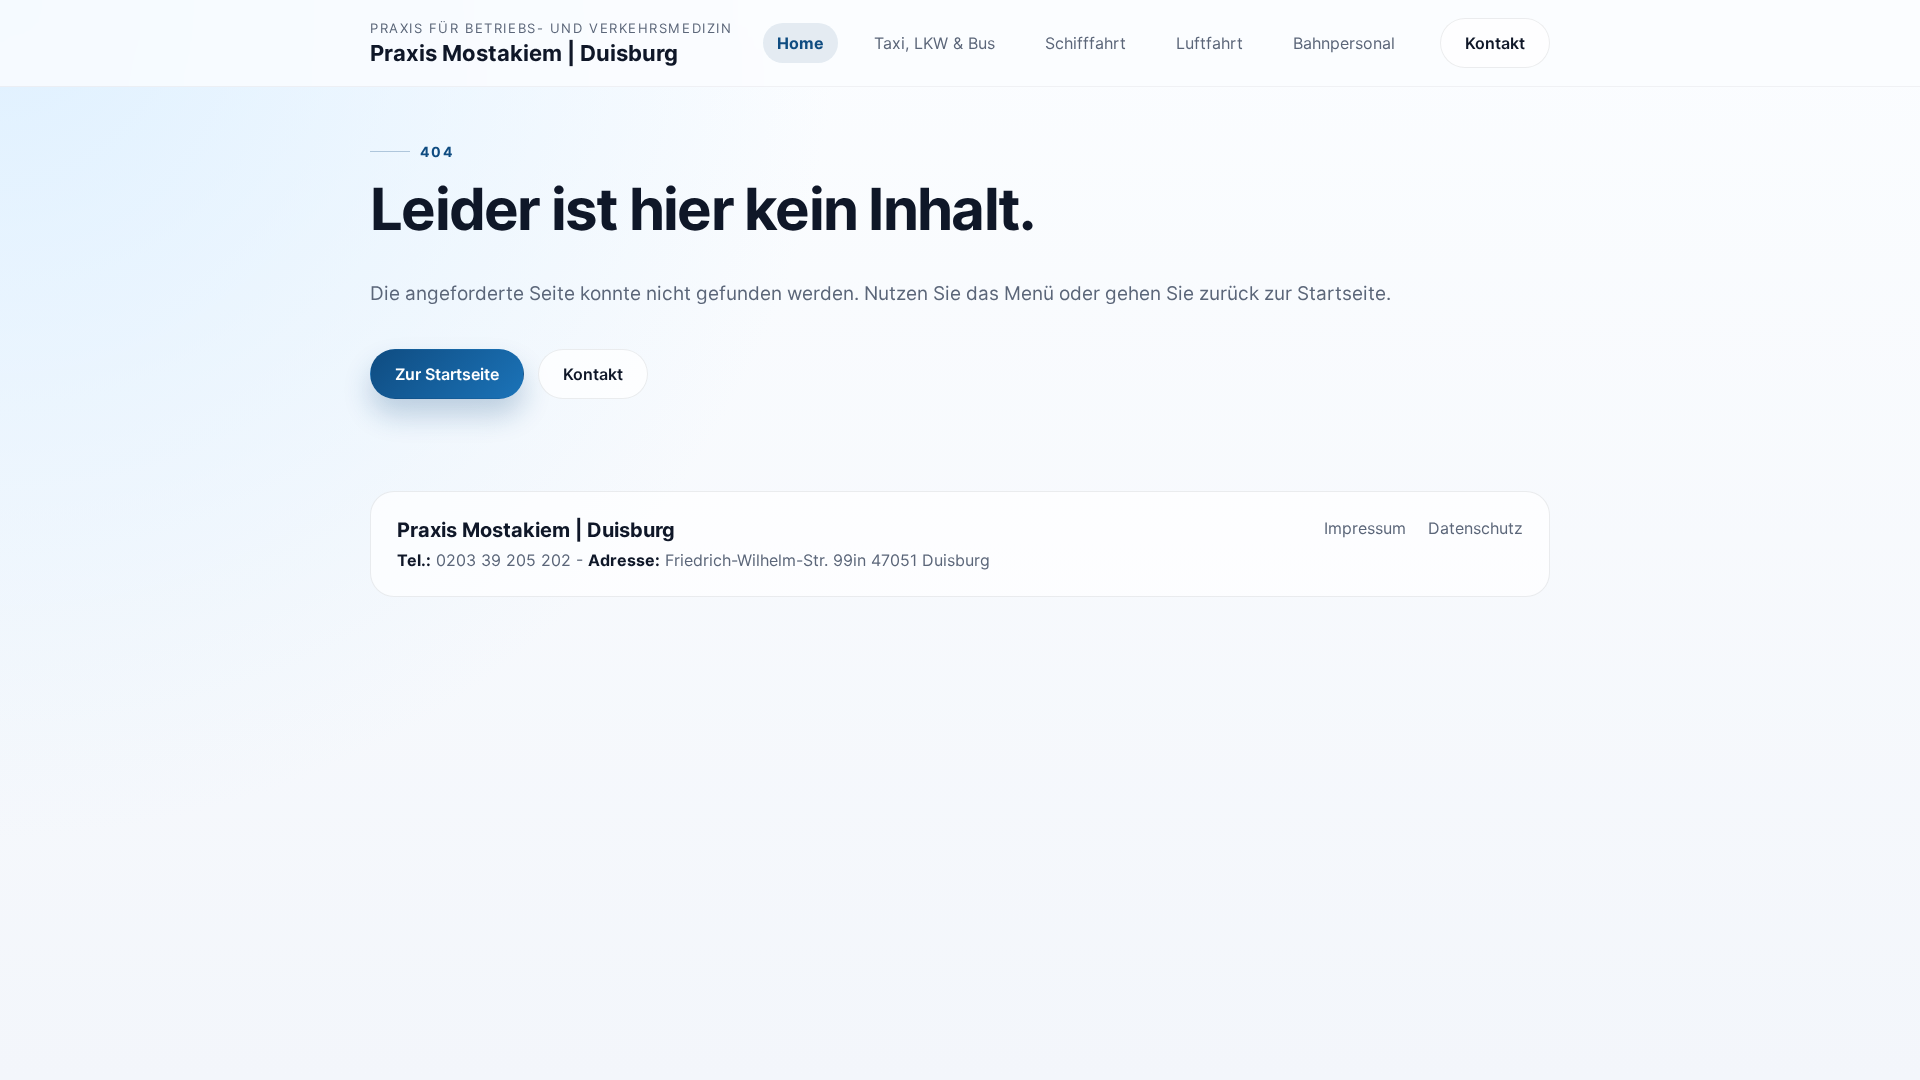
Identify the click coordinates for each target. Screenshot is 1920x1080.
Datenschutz (1475, 528)
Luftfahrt (1209, 43)
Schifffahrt (1085, 43)
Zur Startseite (447, 374)
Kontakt (1495, 43)
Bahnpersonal (1344, 43)
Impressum (1365, 528)
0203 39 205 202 (503, 560)
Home (800, 43)
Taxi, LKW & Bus (934, 43)
